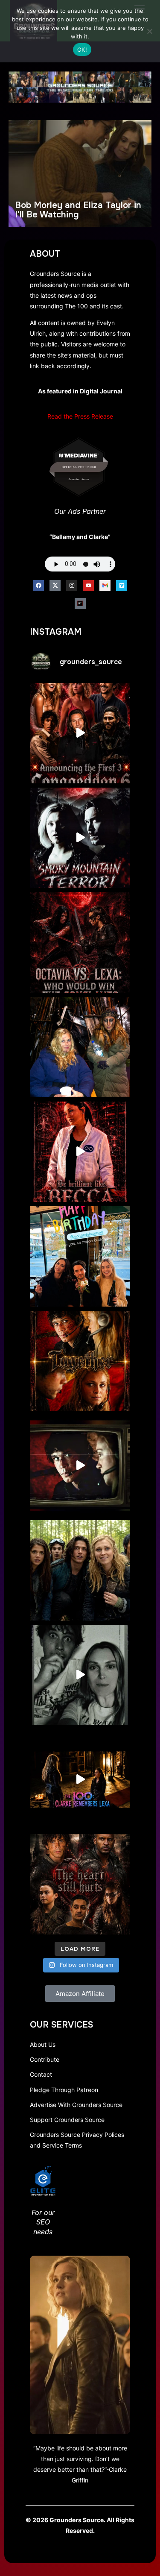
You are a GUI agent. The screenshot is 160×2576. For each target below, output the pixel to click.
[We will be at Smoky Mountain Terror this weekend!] (80, 838)
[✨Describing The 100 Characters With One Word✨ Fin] (80, 1152)
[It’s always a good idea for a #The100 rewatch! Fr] (80, 1466)
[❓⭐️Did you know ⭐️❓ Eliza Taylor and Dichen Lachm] (80, 1047)
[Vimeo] (122, 586)
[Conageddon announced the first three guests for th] (80, 733)
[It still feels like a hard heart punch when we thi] (80, 1884)
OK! (82, 50)
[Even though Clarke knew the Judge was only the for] (80, 1780)
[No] (149, 31)
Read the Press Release (80, 416)
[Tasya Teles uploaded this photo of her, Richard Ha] (80, 1256)
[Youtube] (88, 586)
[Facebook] (38, 586)
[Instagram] (72, 586)
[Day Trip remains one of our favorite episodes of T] (80, 1361)
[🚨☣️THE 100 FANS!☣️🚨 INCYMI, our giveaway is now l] (80, 1570)
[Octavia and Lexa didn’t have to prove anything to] (80, 942)
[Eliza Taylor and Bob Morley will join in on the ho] (80, 1675)
